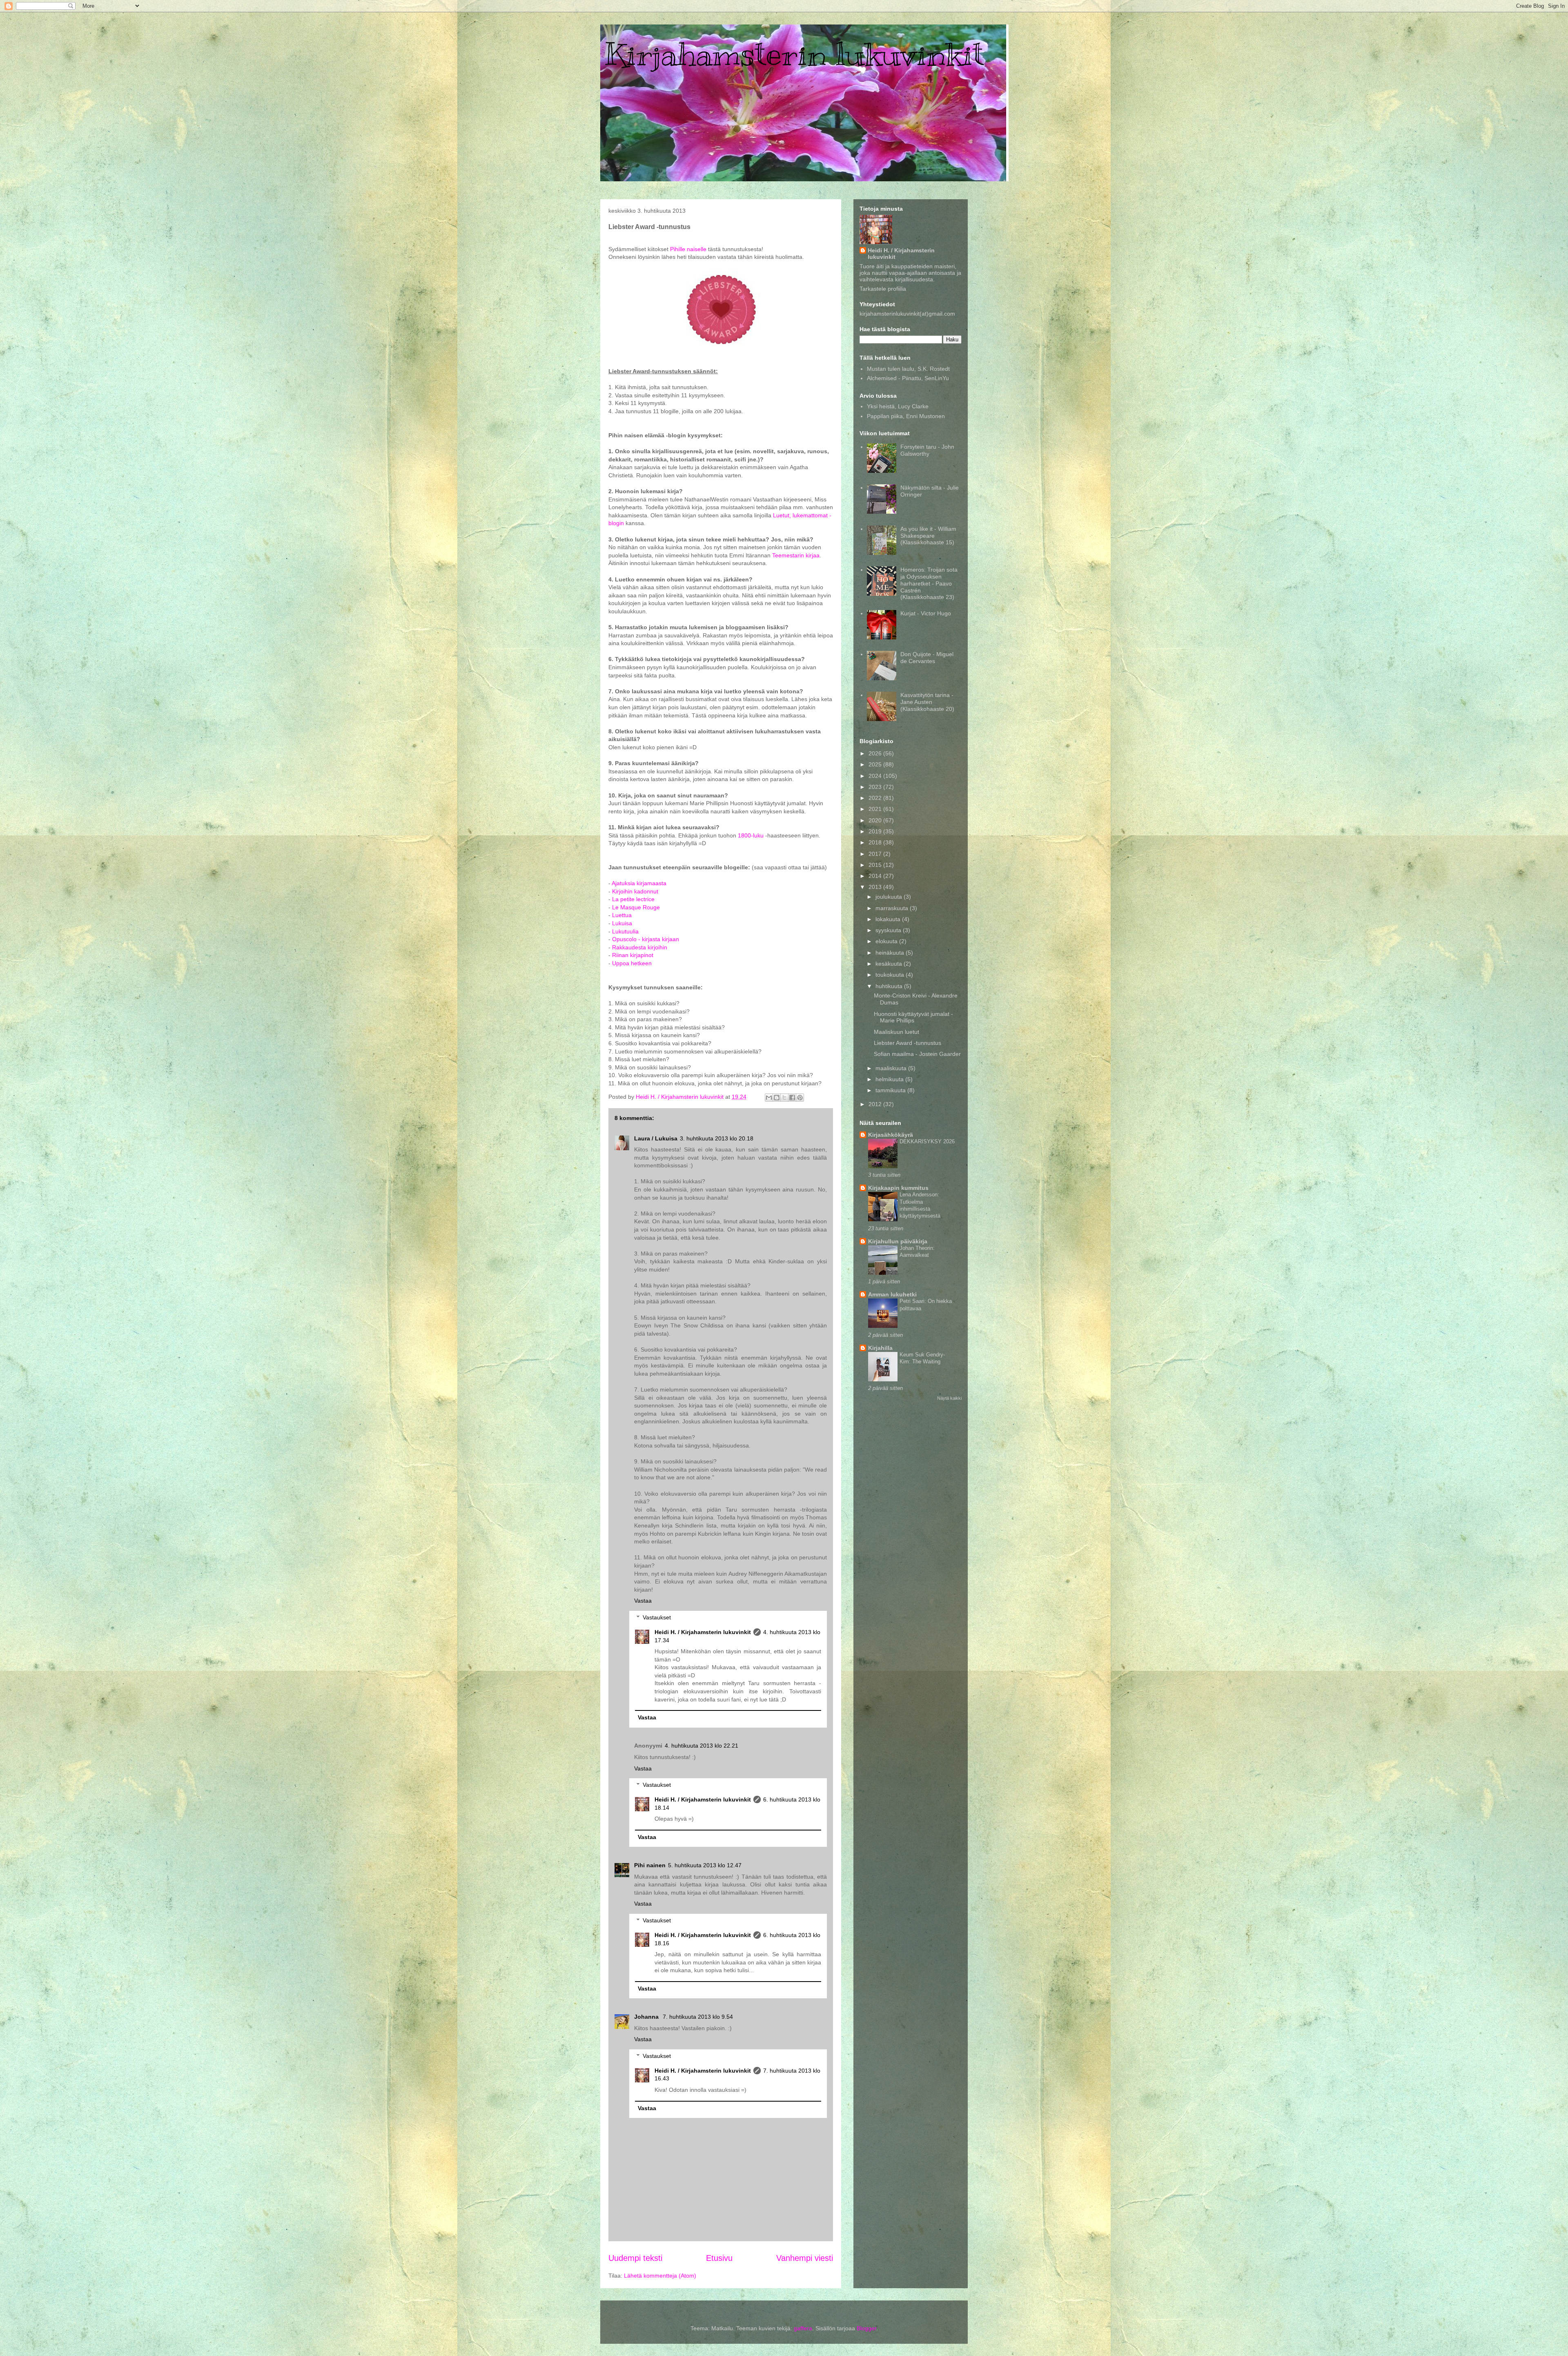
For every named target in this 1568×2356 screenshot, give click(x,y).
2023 (876, 787)
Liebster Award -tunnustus (908, 1043)
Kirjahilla (880, 1348)
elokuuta (887, 941)
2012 (876, 1104)
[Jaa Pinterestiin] (800, 1098)
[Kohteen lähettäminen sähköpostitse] (769, 1098)
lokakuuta (889, 919)
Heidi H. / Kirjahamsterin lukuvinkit (703, 1632)
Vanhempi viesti (805, 2258)
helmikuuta (890, 1079)
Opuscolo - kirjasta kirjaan (646, 939)
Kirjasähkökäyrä (891, 1135)
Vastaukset (657, 1617)
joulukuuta (890, 897)
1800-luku (751, 835)
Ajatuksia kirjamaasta (639, 883)
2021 (876, 809)
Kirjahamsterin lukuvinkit (794, 54)
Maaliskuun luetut (896, 1032)
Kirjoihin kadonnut (635, 891)
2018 (876, 842)
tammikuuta (891, 1090)
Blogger (866, 2328)
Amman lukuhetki (892, 1294)
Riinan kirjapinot (633, 955)
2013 (876, 887)
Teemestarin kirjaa (796, 555)
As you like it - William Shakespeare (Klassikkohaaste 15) (928, 536)
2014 (876, 876)
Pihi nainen (650, 1865)
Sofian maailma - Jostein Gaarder (917, 1054)
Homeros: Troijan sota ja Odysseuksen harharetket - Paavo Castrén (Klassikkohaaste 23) (929, 583)
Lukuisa (622, 923)
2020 (876, 820)
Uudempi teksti (635, 2258)
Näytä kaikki (949, 1398)
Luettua (622, 915)
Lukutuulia (625, 931)
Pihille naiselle (688, 249)
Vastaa (643, 1601)
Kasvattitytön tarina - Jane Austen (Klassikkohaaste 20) (927, 702)
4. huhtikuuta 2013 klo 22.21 (702, 1746)
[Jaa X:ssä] (784, 1098)
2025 (876, 764)
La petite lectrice (633, 899)
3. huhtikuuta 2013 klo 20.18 (717, 1138)
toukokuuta (891, 975)
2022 (876, 798)
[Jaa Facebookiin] (792, 1098)
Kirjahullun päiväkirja (898, 1241)
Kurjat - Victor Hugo (926, 613)
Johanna (647, 2017)
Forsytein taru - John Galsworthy (927, 450)
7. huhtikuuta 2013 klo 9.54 (698, 2017)
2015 (876, 865)
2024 (876, 776)
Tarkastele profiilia (883, 289)
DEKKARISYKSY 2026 (927, 1141)
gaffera (803, 2328)
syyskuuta (889, 930)
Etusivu (719, 2258)
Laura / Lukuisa (656, 1138)
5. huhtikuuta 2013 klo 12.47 (705, 1865)
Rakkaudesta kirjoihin (640, 947)
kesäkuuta (890, 964)
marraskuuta (893, 908)
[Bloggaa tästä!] (777, 1098)
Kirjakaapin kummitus (898, 1188)
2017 (876, 854)
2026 (876, 753)
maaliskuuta (892, 1068)
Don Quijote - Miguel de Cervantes (927, 658)
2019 (876, 831)
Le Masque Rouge (636, 907)
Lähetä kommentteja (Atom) (660, 2276)
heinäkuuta (891, 953)
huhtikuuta (890, 986)
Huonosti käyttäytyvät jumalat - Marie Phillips (913, 1017)
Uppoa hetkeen (632, 963)
